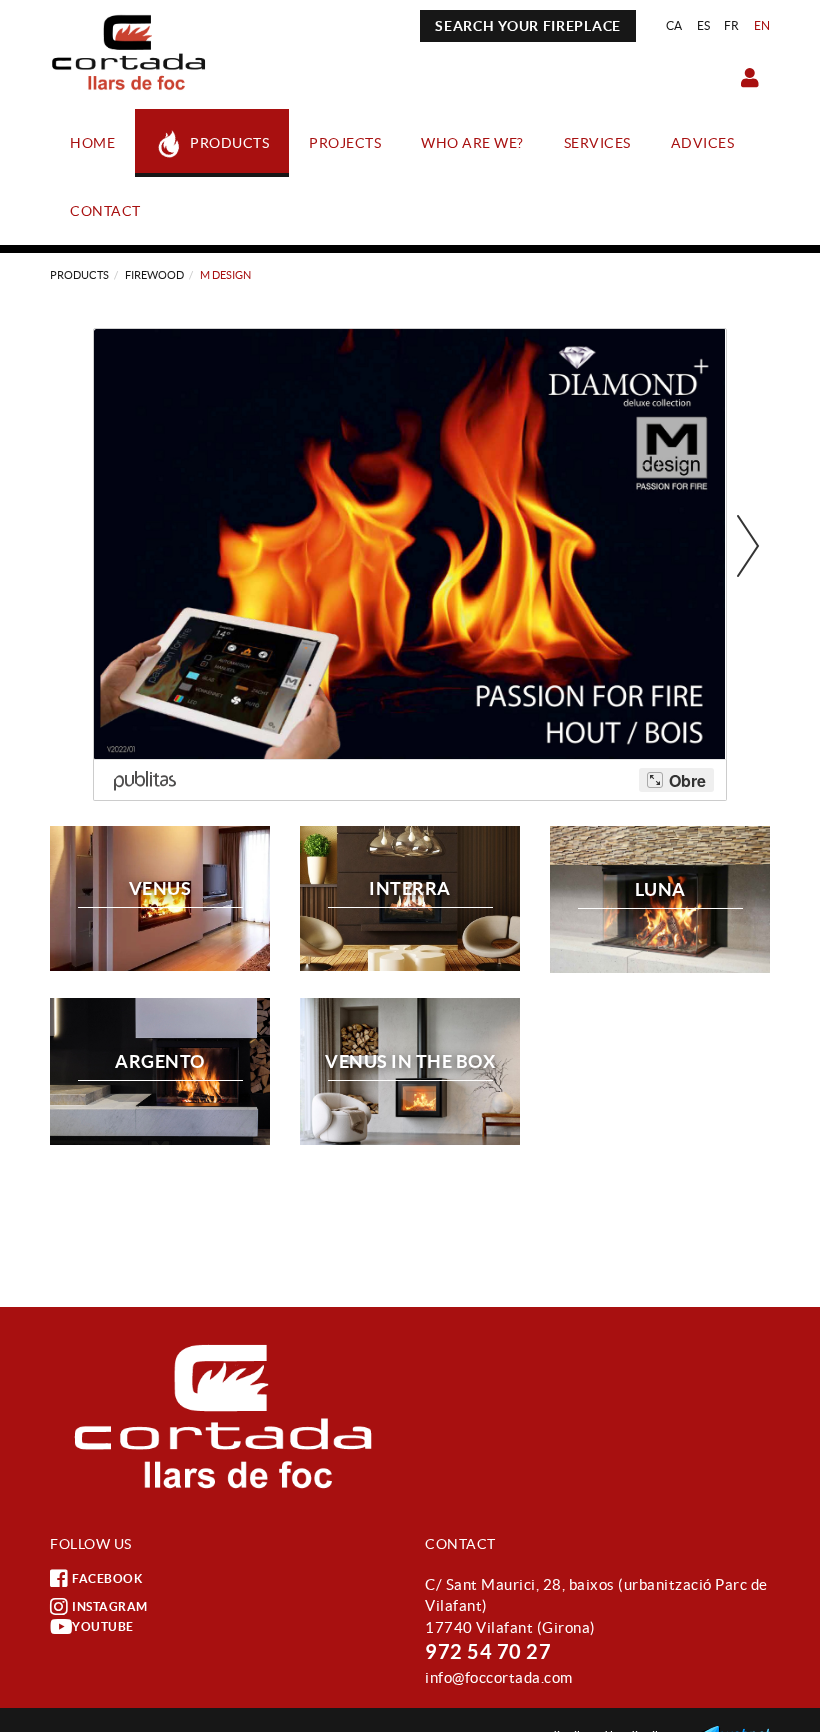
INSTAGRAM (110, 1606)
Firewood (154, 275)
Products (79, 275)
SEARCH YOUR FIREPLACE (528, 26)
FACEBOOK (107, 1578)
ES (704, 25)
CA (674, 25)
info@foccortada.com (499, 1677)
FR (732, 25)
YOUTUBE (103, 1626)
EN (762, 25)
